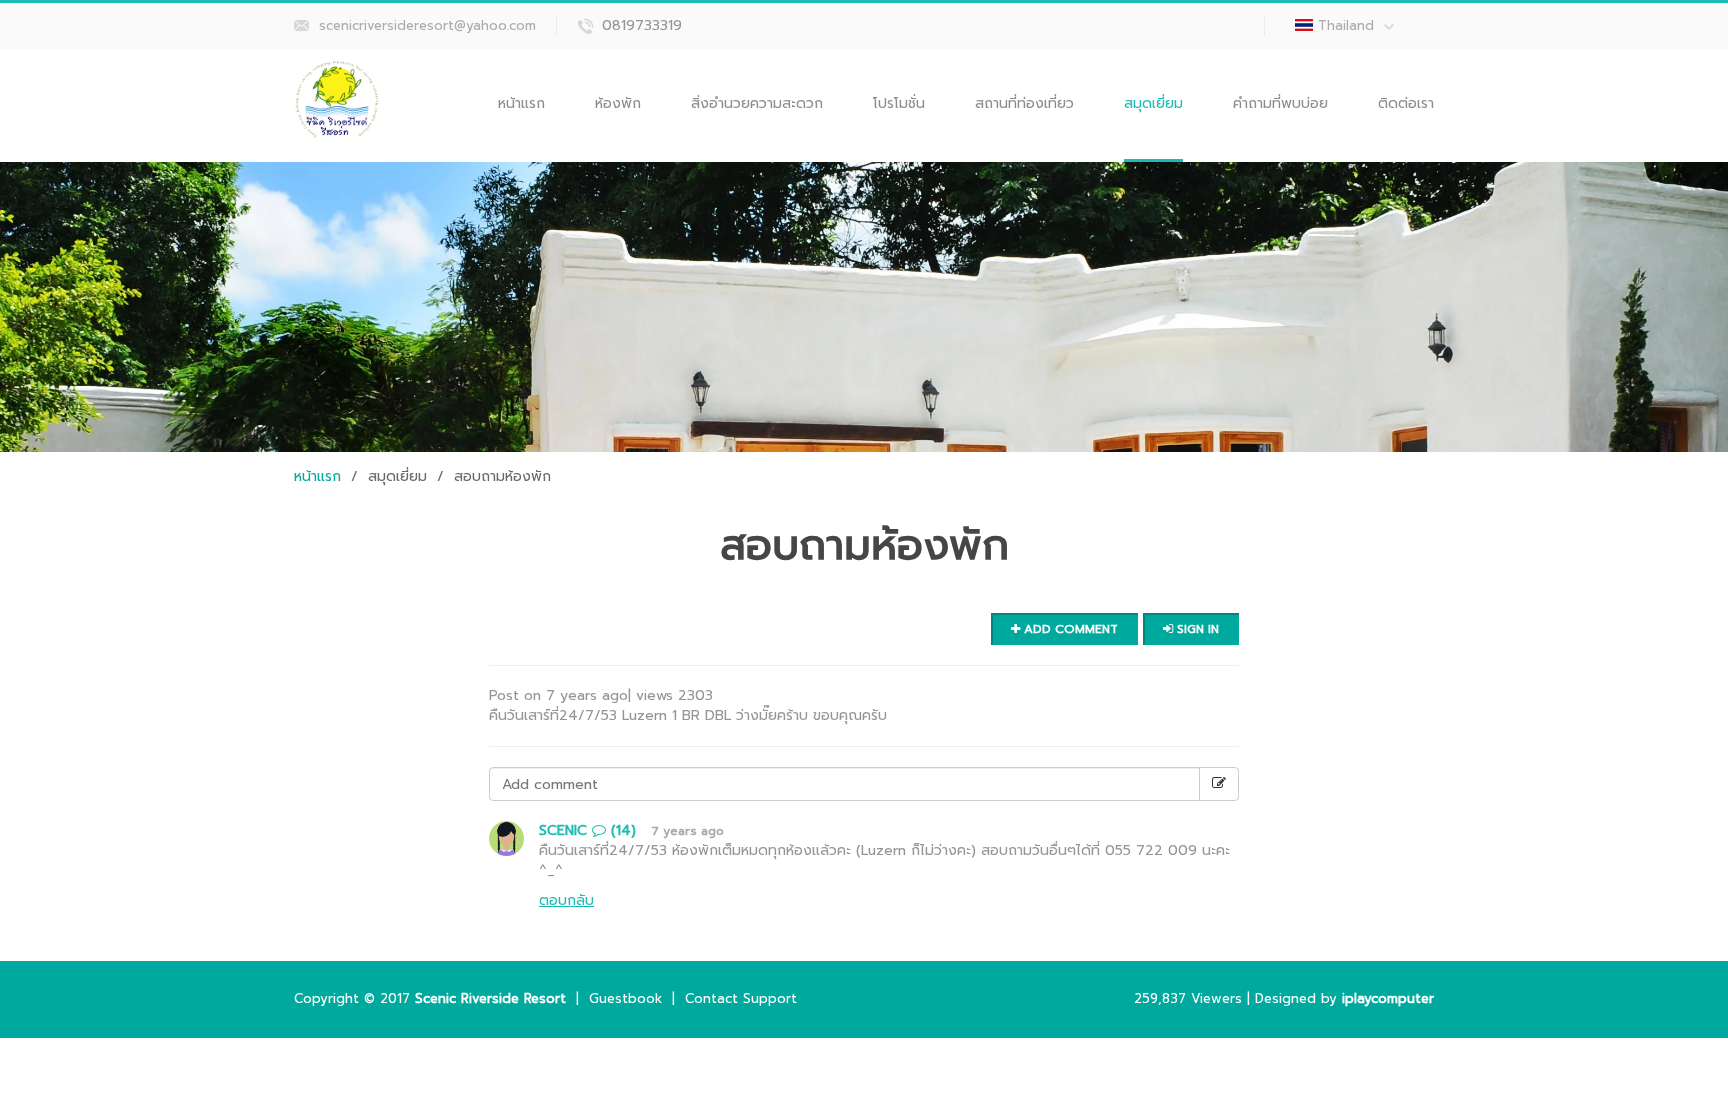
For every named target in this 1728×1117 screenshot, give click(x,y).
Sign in (1196, 629)
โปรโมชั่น (899, 103)
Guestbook (625, 998)
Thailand (1346, 25)
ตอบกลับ (566, 900)
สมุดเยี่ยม (1153, 103)
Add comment (1069, 629)
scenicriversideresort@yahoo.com (427, 25)
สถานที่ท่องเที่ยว (1024, 103)
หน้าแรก (521, 103)
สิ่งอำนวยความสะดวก (757, 103)
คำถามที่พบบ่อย (1280, 103)
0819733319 (642, 25)
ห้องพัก (618, 103)
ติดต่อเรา (1406, 103)
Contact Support (741, 998)
